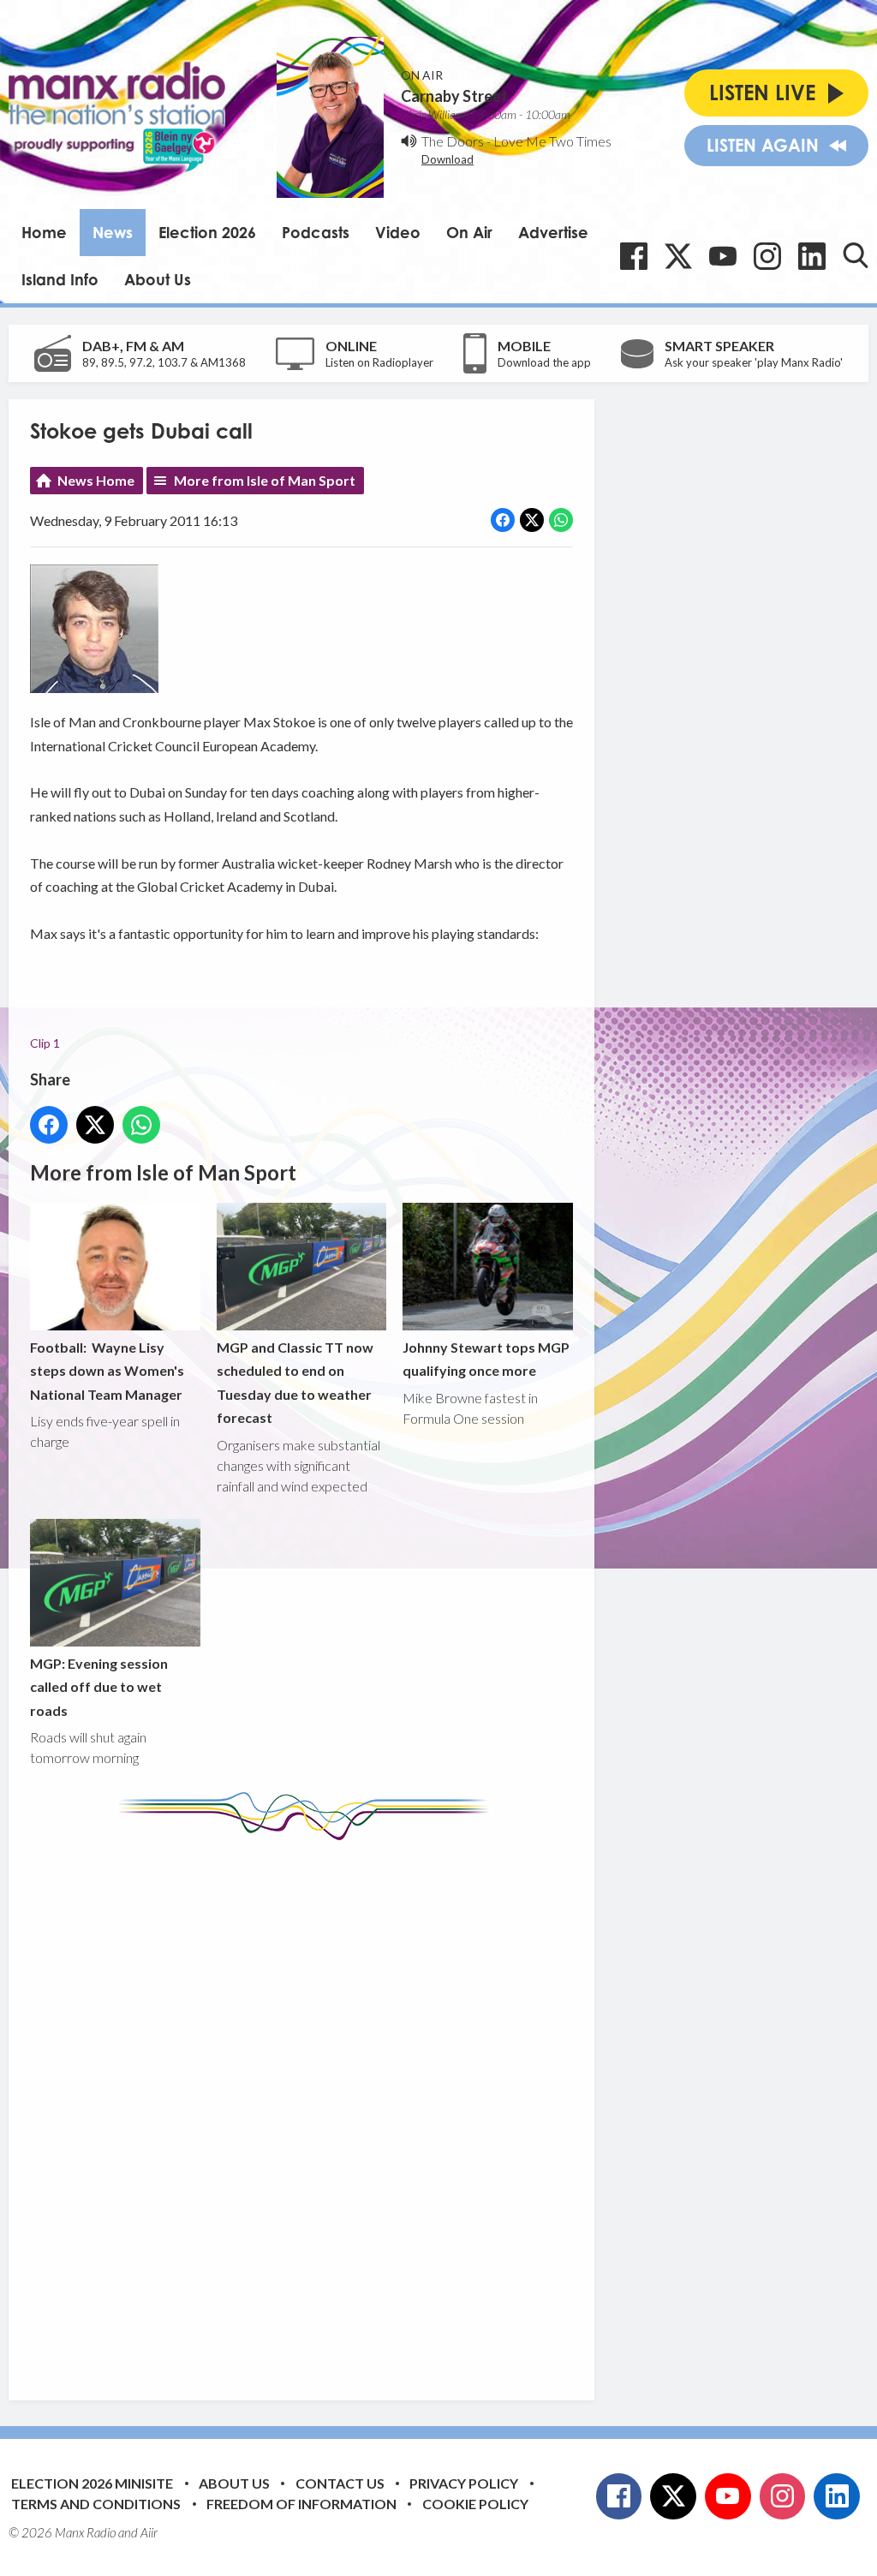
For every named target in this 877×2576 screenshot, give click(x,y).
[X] (678, 256)
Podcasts (316, 232)
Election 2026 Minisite (92, 2483)
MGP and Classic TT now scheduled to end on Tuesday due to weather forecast (295, 1382)
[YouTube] (723, 256)
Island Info (60, 279)
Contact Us (340, 2483)
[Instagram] (767, 256)
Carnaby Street (454, 96)
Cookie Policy (475, 2504)
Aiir (149, 2532)
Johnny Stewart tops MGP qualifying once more (486, 1359)
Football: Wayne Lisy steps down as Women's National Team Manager (107, 1371)
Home (44, 232)
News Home (96, 480)
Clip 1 (45, 1043)
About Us (158, 279)
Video (398, 232)
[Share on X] (532, 520)
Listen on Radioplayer (379, 362)
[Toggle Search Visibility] (856, 255)
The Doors (453, 141)
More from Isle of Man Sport (265, 480)
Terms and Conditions (96, 2504)
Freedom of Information (301, 2504)
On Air (469, 232)
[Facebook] (634, 256)
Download (447, 159)
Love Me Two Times (552, 141)
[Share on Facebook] (503, 520)
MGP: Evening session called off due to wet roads (99, 1687)
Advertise (553, 232)
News (113, 232)
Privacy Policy (464, 2483)
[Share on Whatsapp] (561, 520)
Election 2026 (207, 232)
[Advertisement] (351, 2107)
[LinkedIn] (812, 256)
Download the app (544, 362)
